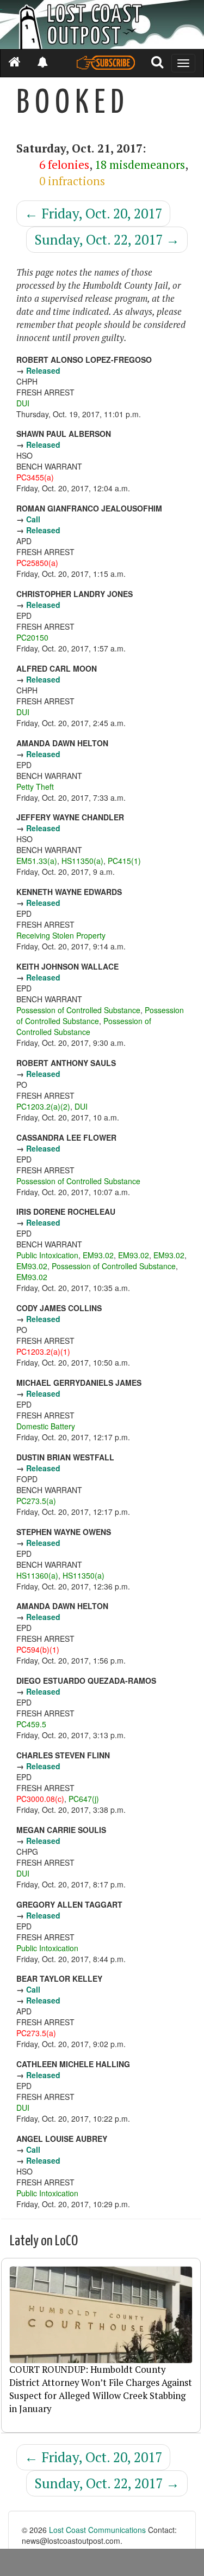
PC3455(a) (35, 477)
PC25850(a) (37, 563)
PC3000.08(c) (40, 1799)
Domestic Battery (46, 1426)
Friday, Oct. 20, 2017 (93, 213)
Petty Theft (35, 787)
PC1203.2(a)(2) (43, 1106)
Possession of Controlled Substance (78, 1010)
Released (43, 370)
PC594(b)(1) (38, 1649)
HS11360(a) (37, 1575)
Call (33, 519)
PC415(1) (124, 861)
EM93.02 (98, 1255)
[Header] (102, 25)
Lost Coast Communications (97, 2530)
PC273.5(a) (36, 1501)
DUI (23, 403)
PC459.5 (31, 1724)
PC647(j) (84, 1799)
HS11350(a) (82, 861)
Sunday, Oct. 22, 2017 (107, 239)
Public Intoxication (47, 1255)
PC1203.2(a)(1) (43, 1351)
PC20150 (32, 637)
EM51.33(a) (37, 861)
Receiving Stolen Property (61, 935)
